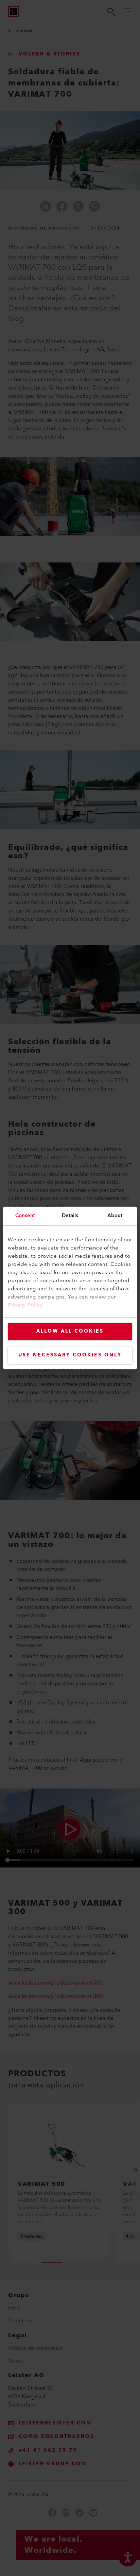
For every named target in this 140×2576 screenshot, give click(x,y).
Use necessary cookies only (70, 1355)
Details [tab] (70, 1216)
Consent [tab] (25, 1216)
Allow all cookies (70, 1331)
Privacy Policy (25, 1305)
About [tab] (115, 1216)
